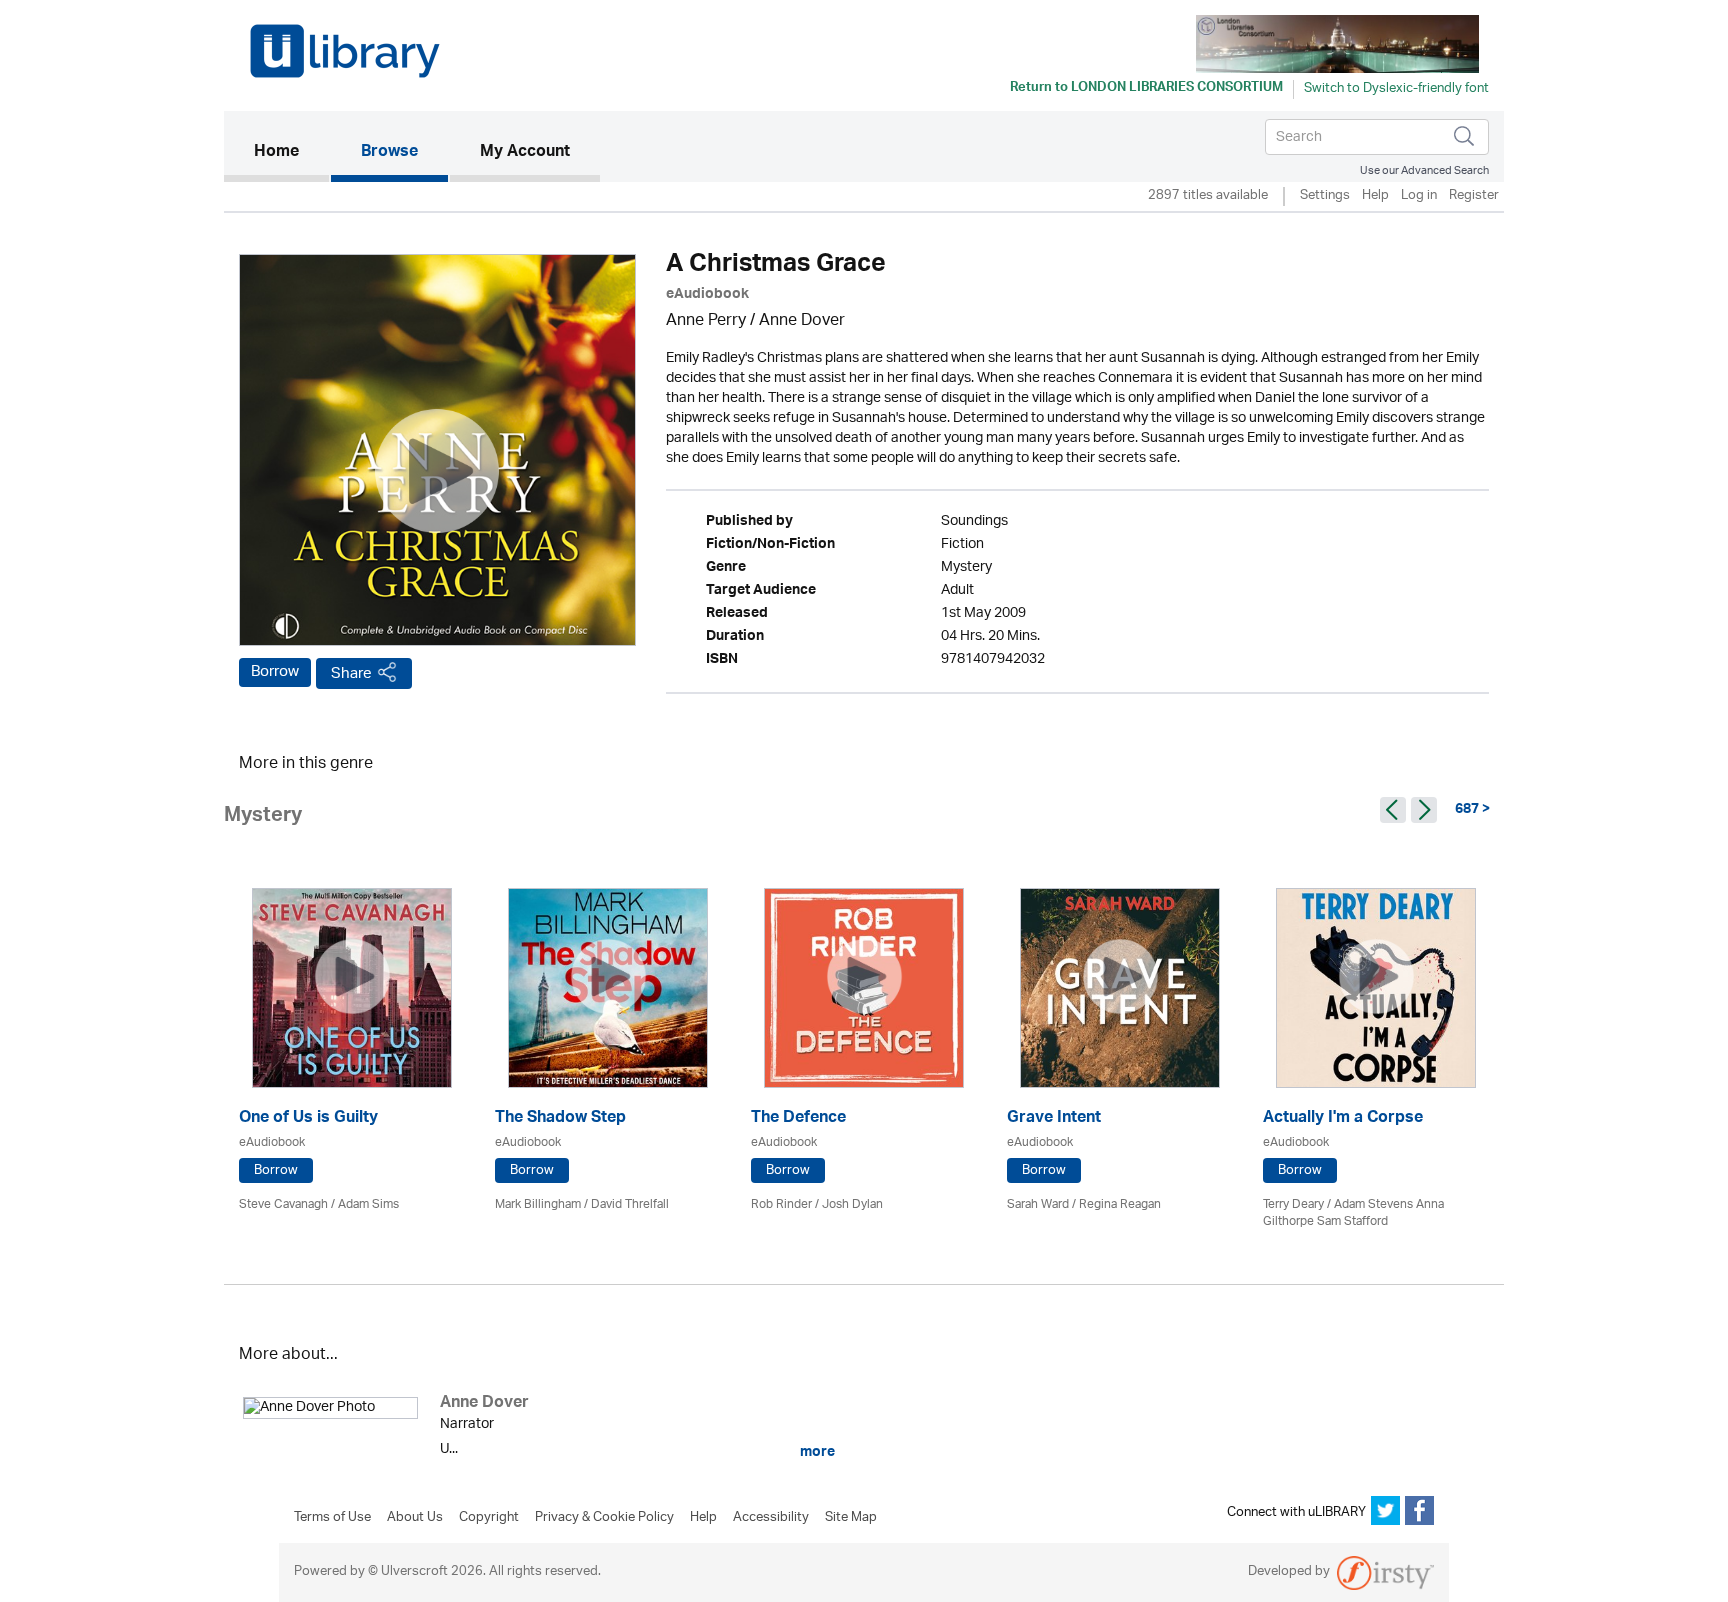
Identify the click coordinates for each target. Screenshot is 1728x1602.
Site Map (851, 1518)
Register (1474, 196)
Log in (1419, 196)
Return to (1146, 89)
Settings (1325, 196)
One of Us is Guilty (308, 1119)
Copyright (489, 1518)
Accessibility (771, 1518)
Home (291, 152)
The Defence (798, 1119)
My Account (525, 153)
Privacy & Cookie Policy (604, 1518)
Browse (389, 153)
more (816, 1452)
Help (1375, 196)
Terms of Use (332, 1518)
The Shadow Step (560, 1119)
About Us (415, 1518)
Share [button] (351, 673)
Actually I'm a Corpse (1343, 1119)
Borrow (275, 672)
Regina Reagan (1120, 1204)
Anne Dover (802, 321)
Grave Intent (1054, 1119)
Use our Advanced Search (1424, 170)
